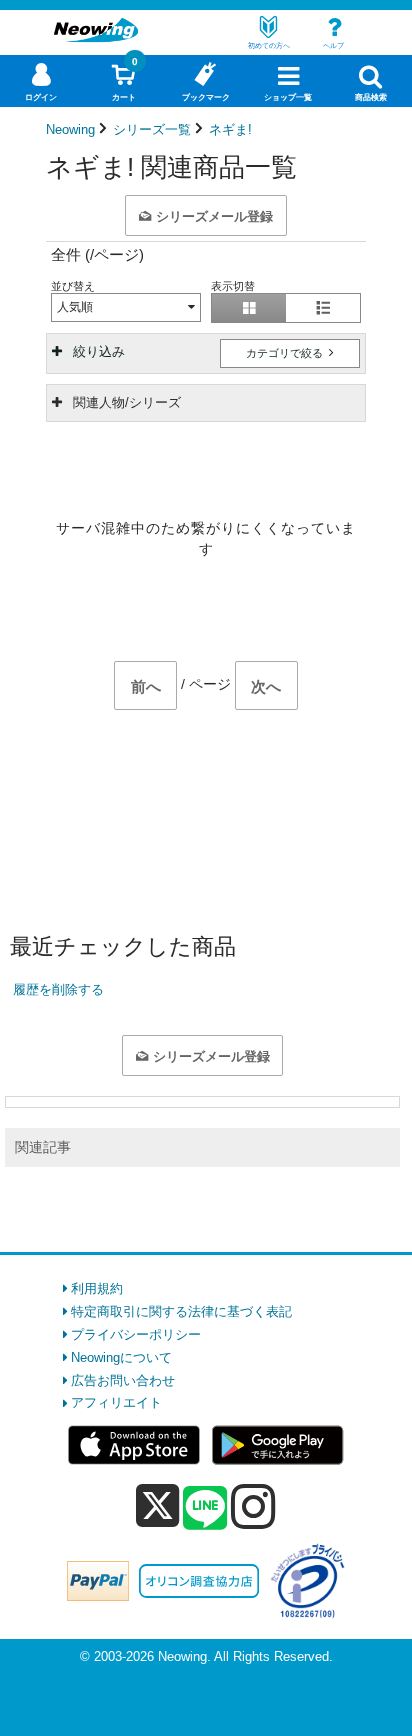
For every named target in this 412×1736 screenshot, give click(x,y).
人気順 (75, 307)
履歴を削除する (58, 989)
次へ (266, 686)
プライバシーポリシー (136, 1334)
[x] (157, 1506)
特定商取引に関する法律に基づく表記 (181, 1311)
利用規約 (97, 1288)
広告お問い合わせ (123, 1380)
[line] (205, 1509)
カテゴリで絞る (286, 353)
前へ (146, 686)
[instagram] (253, 1506)
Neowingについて (121, 1357)
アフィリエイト (116, 1402)
